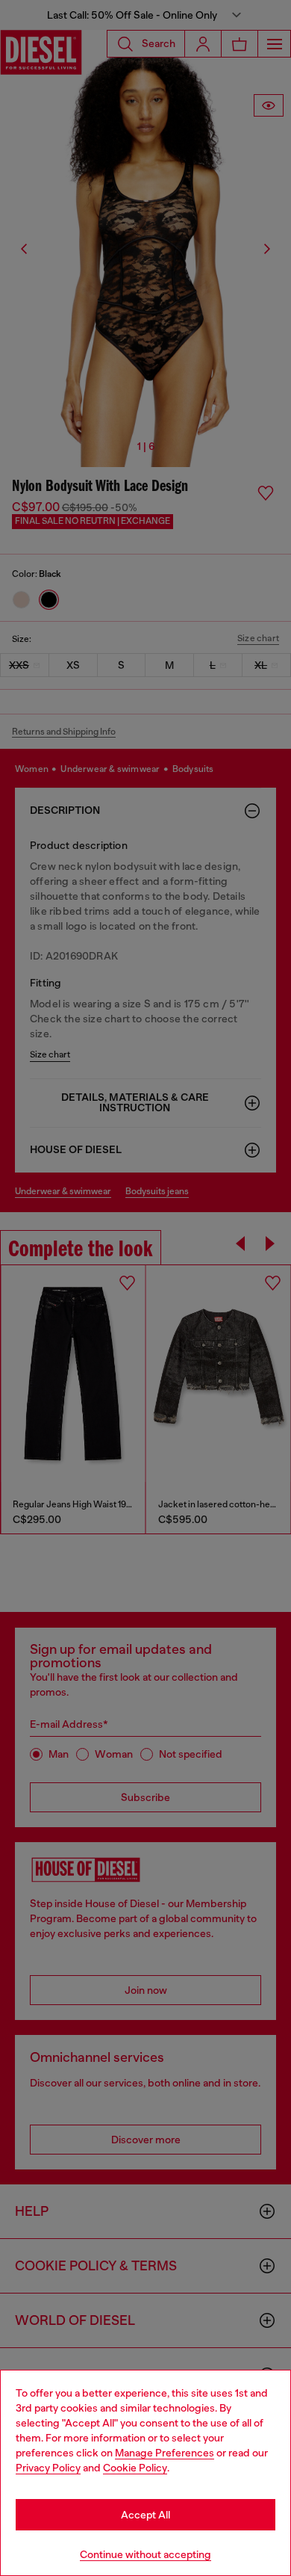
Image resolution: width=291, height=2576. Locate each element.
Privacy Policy (48, 2468)
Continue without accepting (145, 2554)
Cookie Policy (135, 2468)
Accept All (145, 2515)
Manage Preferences (165, 2453)
